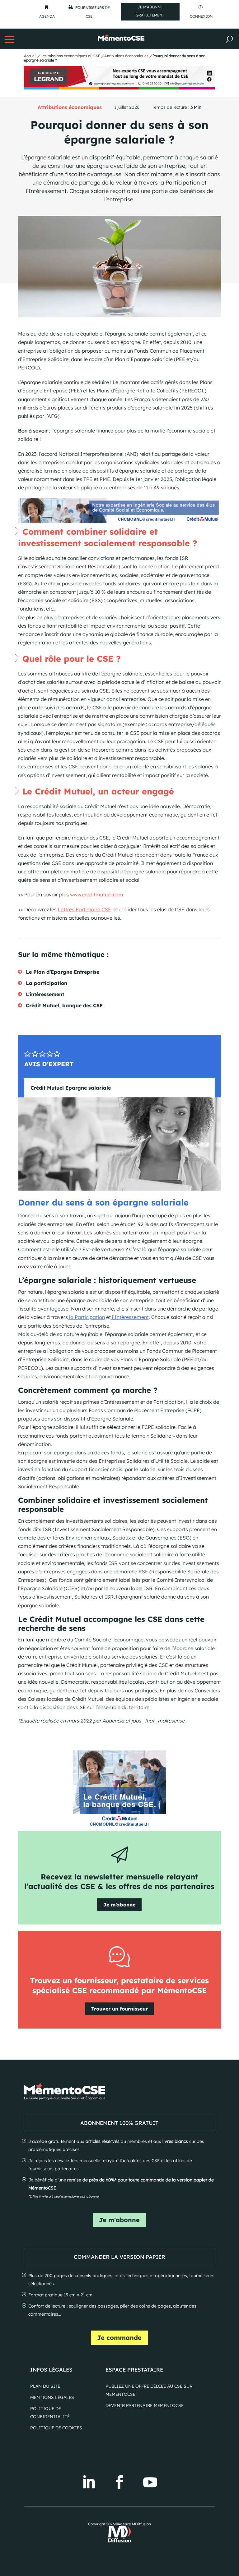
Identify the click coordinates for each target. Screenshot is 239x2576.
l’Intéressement (130, 1317)
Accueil (30, 56)
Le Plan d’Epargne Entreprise (63, 972)
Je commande (119, 2338)
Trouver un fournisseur (119, 2009)
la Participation (86, 1317)
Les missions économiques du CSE (70, 56)
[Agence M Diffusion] (119, 2541)
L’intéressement (45, 994)
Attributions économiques (126, 56)
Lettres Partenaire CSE (84, 909)
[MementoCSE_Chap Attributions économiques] (119, 88)
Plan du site (45, 2386)
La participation (47, 983)
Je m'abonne (119, 2220)
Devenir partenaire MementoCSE (145, 2405)
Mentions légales (52, 2397)
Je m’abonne (119, 1905)
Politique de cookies (56, 2428)
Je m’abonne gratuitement (150, 11)
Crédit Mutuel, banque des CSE (64, 1005)
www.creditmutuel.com (97, 895)
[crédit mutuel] (120, 521)
